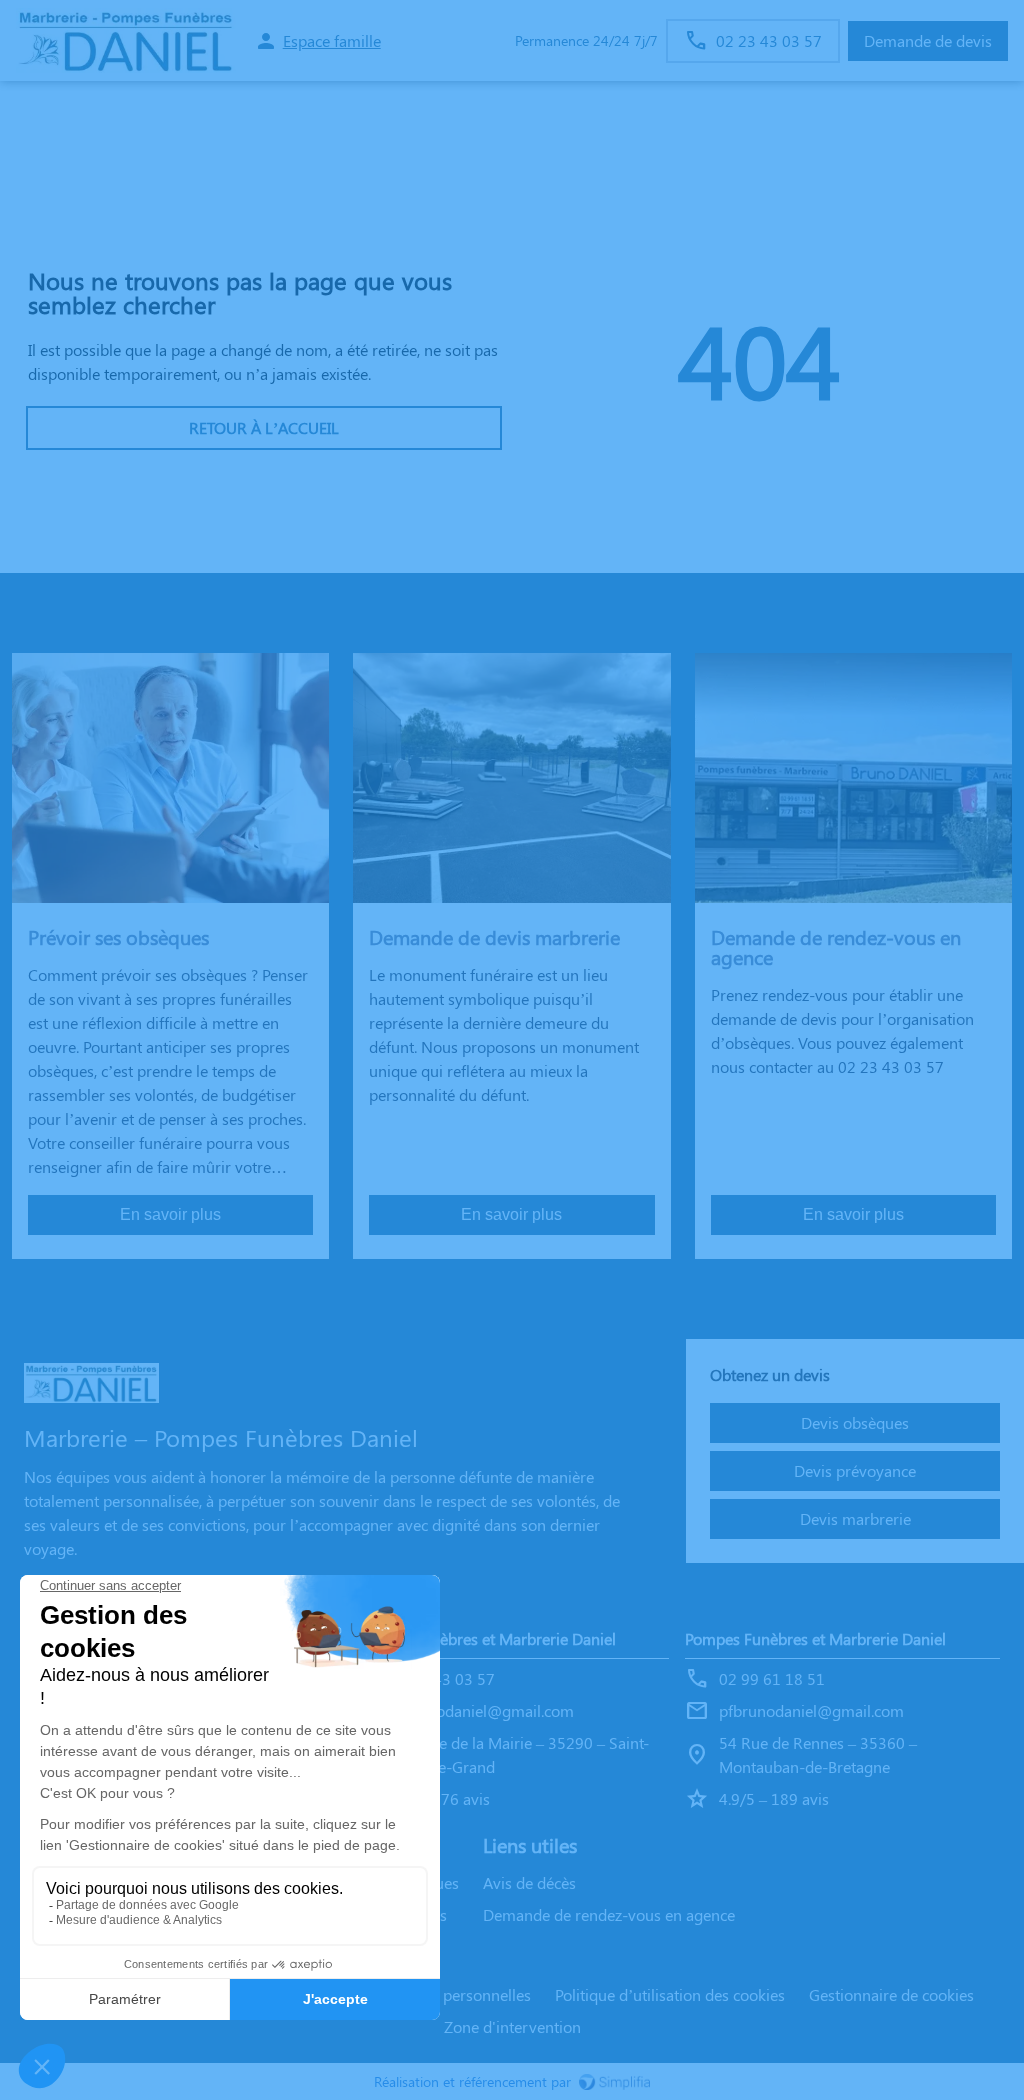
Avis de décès (529, 1882)
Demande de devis (928, 40)
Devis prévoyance (855, 1470)
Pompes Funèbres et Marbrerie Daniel (485, 1638)
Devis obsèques (855, 1422)
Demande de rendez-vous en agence (609, 1914)
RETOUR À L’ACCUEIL (264, 427)
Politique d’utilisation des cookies (670, 1994)
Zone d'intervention (512, 2026)
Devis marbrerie (855, 1518)
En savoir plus (170, 1214)
